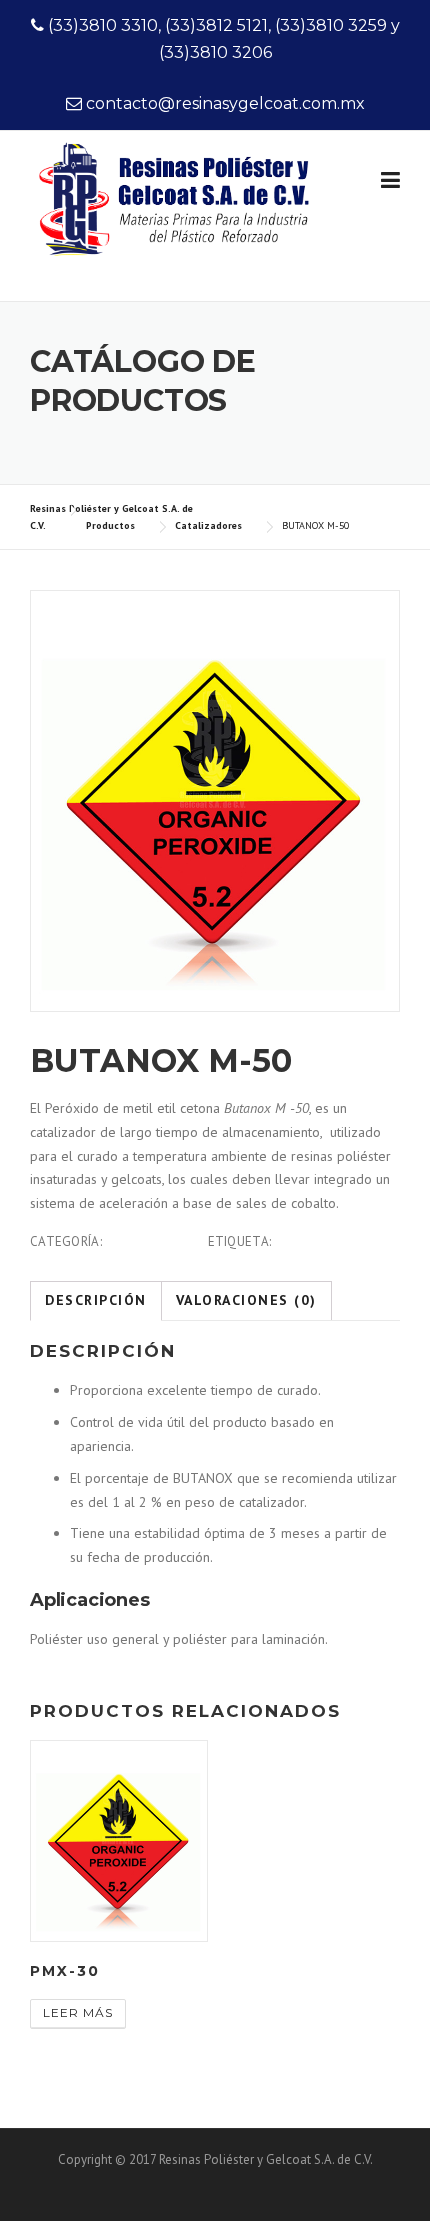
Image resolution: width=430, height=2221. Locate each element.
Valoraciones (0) (246, 1300)
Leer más (78, 2012)
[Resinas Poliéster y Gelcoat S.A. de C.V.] (178, 222)
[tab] (96, 1301)
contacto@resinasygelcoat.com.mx (225, 103)
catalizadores (324, 1241)
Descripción (96, 1300)
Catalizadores (154, 1241)
